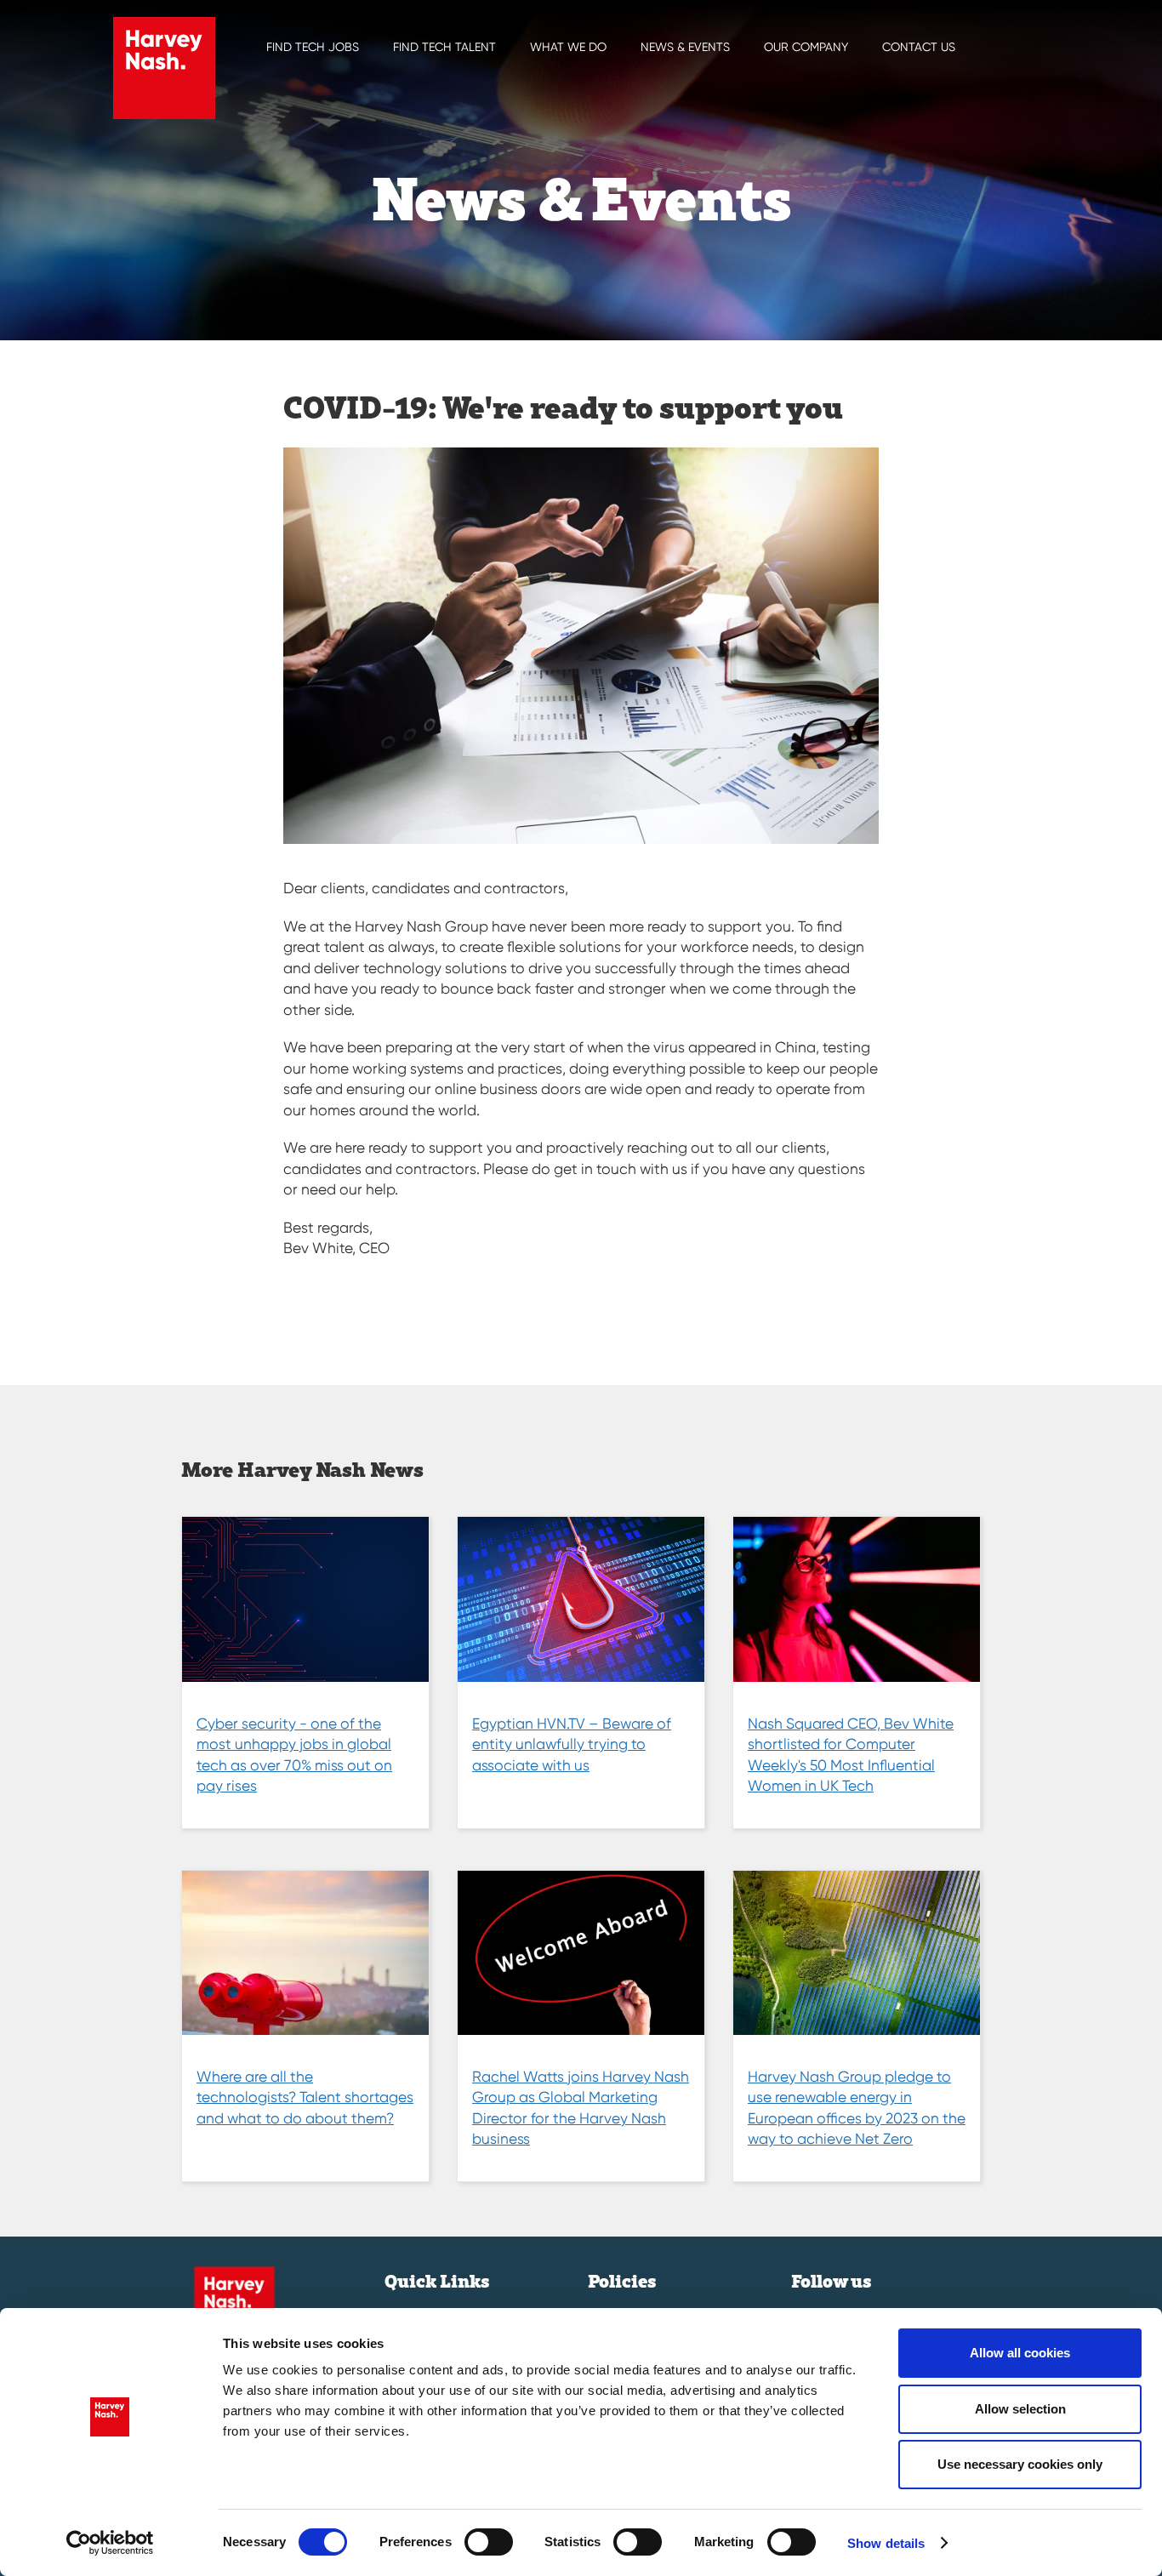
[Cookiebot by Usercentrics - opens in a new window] (110, 2543)
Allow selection (1020, 2409)
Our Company (806, 47)
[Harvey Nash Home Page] (164, 68)
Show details (886, 2543)
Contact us (919, 47)
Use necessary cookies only (1020, 2464)
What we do (568, 47)
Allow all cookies (1020, 2353)
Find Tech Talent (444, 47)
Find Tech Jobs (313, 47)
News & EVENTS (685, 47)
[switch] (489, 2542)
